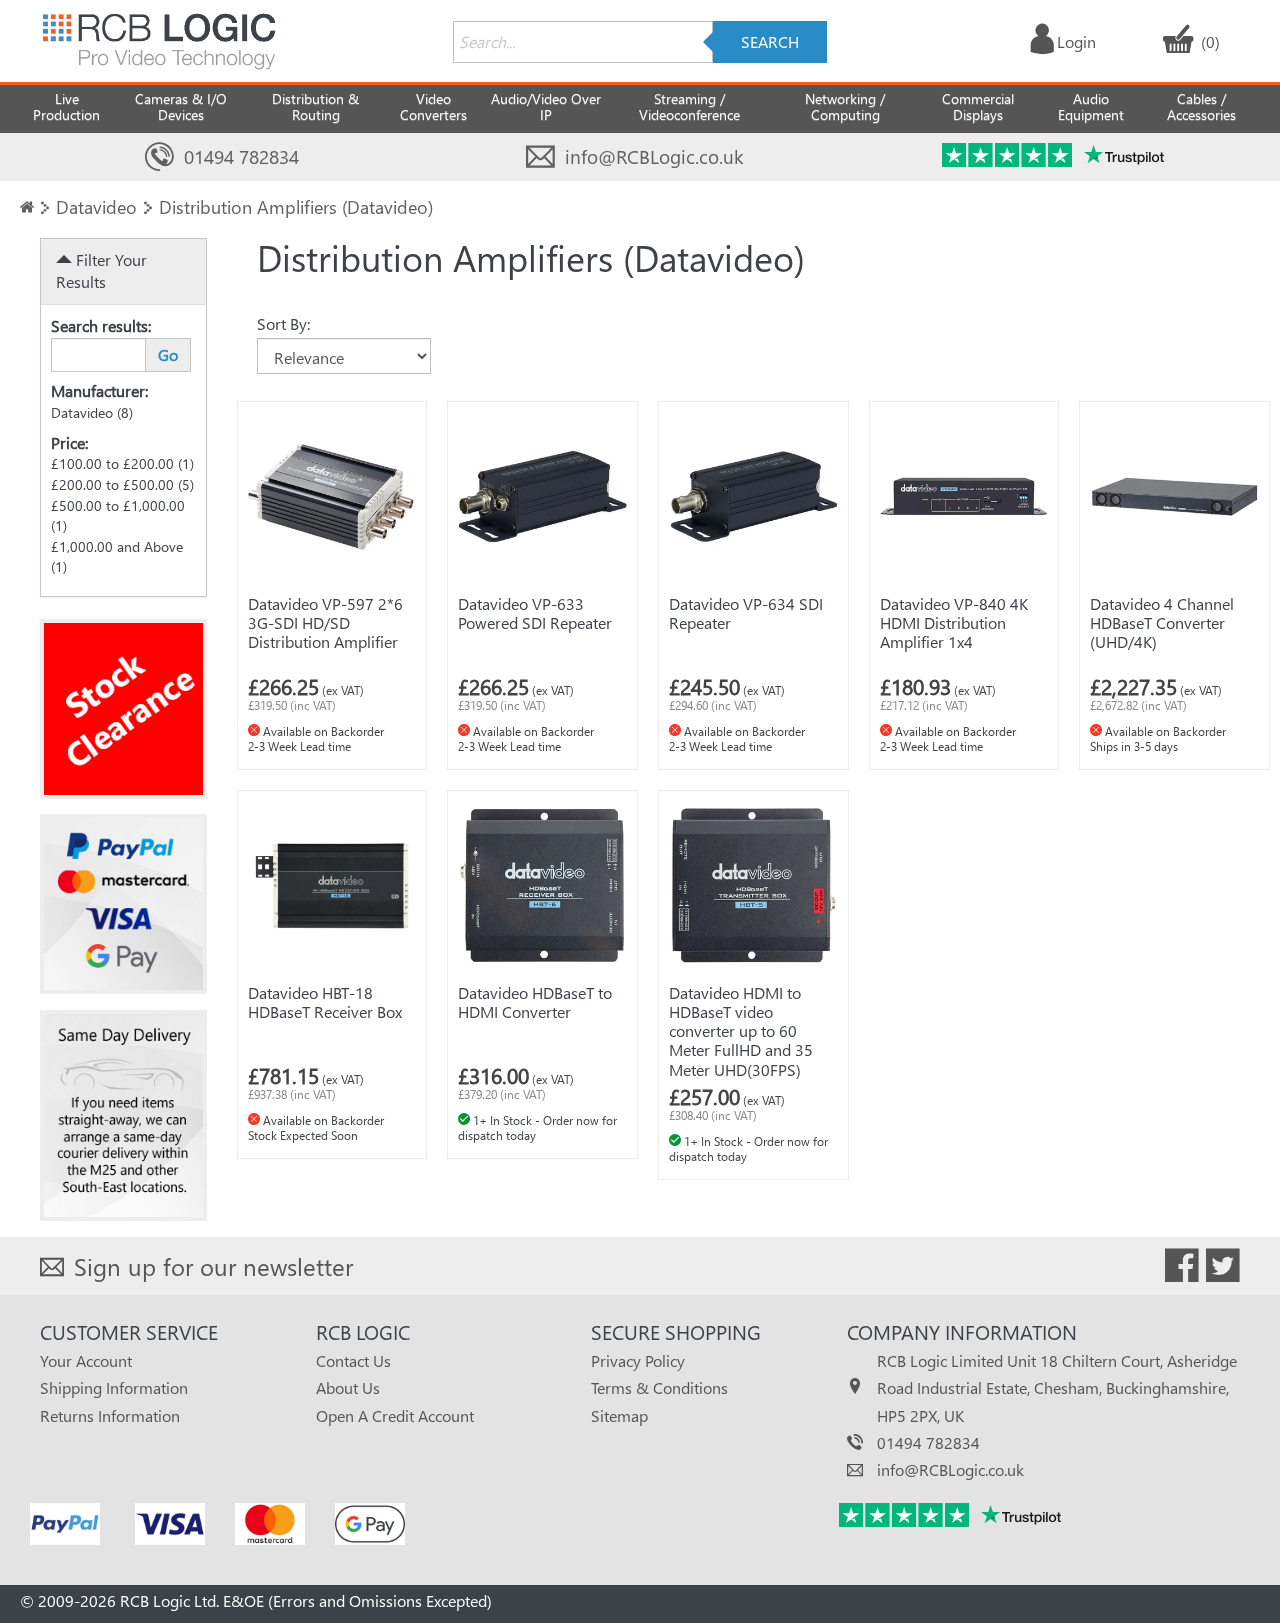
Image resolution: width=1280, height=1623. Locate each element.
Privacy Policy (638, 1360)
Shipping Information (114, 1387)
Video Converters (433, 106)
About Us (348, 1387)
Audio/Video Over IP (546, 106)
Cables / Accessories (1201, 106)
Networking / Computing (845, 106)
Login (1076, 41)
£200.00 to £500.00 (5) (122, 484)
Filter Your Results (101, 271)
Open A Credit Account (395, 1415)
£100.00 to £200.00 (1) (122, 463)
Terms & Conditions (659, 1387)
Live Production (66, 106)
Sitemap (619, 1415)
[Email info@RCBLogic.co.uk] (540, 157)
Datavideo (96, 206)
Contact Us (353, 1360)
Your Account (86, 1360)
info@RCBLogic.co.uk (654, 156)
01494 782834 (241, 156)
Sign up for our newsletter (213, 1266)
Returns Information (110, 1415)
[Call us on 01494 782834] (159, 157)
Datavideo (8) (92, 412)
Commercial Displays (978, 106)
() (1210, 41)
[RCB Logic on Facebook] (1182, 1269)
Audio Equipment (1091, 106)
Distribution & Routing (315, 106)
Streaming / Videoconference (689, 106)
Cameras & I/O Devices (181, 106)
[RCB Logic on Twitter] (1223, 1269)
